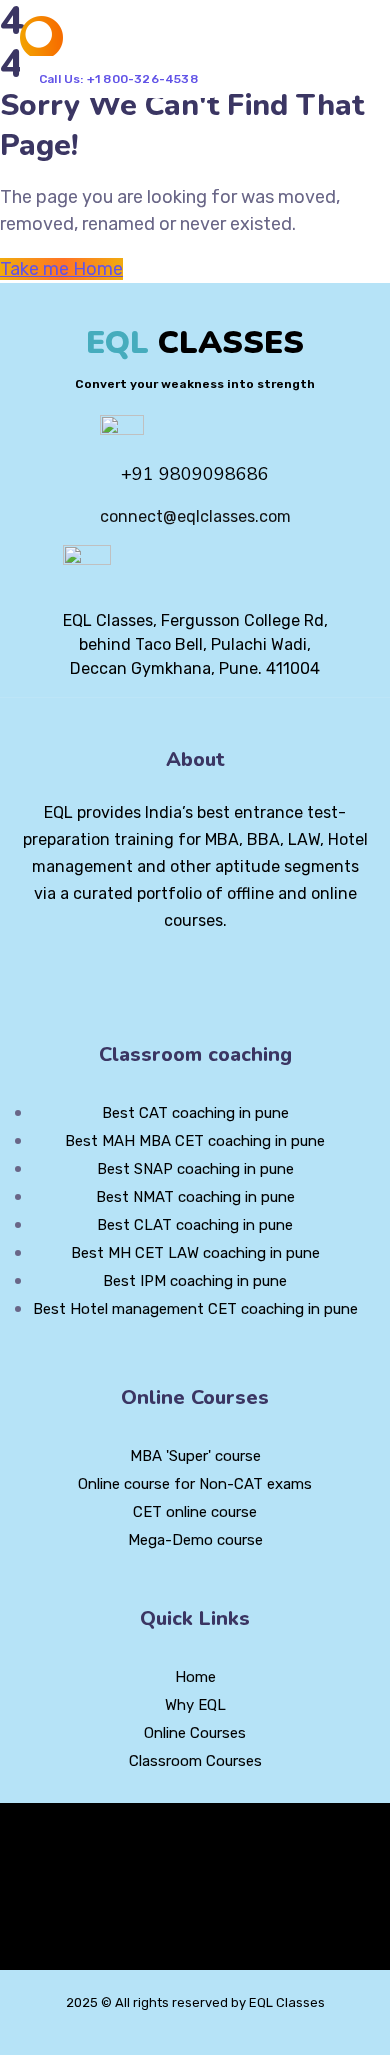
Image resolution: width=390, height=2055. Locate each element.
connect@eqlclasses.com (195, 516)
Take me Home (61, 269)
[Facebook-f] (161, 975)
